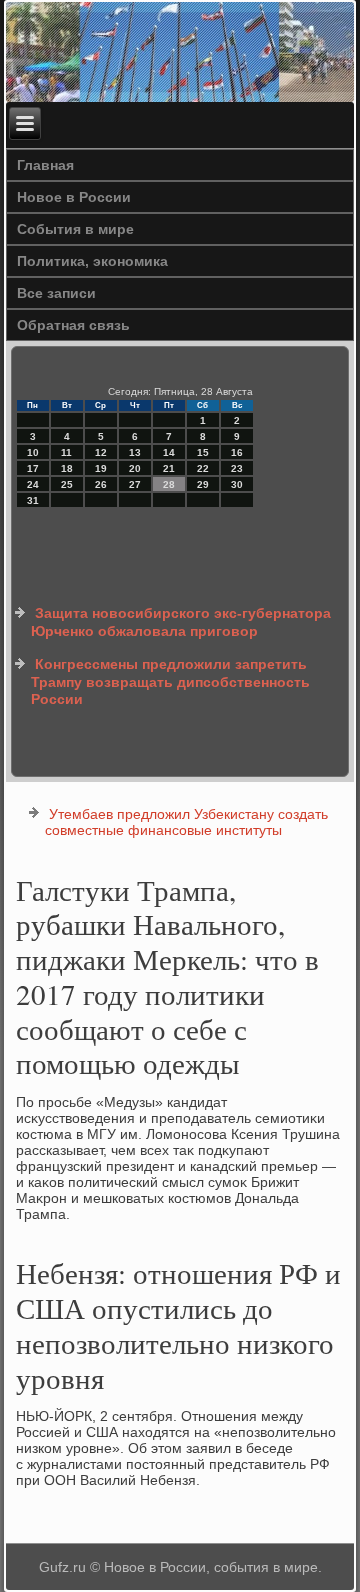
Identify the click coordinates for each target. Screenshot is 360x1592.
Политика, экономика (92, 261)
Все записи (56, 293)
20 (135, 468)
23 (237, 468)
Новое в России (74, 197)
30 (237, 484)
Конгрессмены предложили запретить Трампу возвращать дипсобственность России (170, 681)
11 (66, 452)
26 (101, 484)
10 (33, 452)
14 (169, 452)
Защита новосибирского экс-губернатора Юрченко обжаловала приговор (181, 622)
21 (169, 468)
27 (135, 484)
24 (33, 484)
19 (101, 468)
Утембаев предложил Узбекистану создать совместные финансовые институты (186, 822)
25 (67, 484)
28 (169, 484)
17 (33, 468)
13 (135, 452)
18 (67, 468)
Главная (45, 165)
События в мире (75, 229)
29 (203, 484)
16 (237, 452)
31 (33, 500)
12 (101, 452)
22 (203, 468)
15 (203, 452)
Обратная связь (73, 325)
